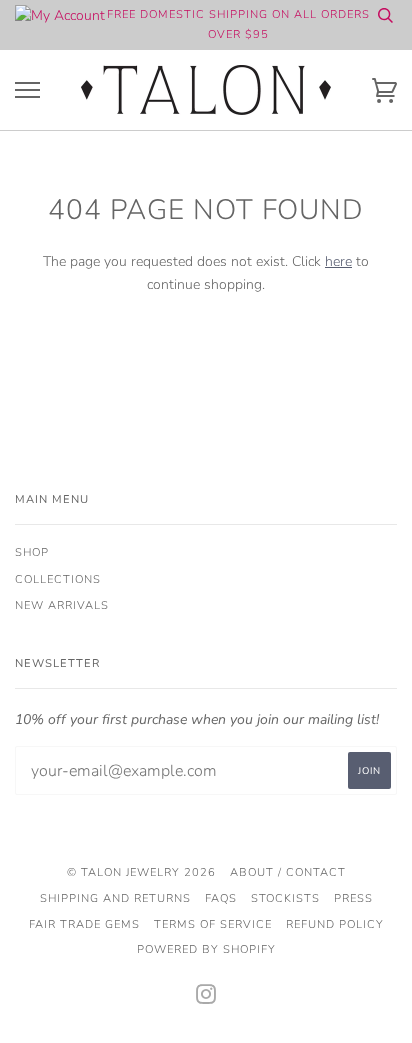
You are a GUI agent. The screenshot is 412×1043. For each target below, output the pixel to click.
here (338, 261)
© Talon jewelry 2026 (141, 872)
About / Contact (288, 872)
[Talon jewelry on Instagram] (206, 998)
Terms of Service (213, 924)
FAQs (221, 898)
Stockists (285, 898)
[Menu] (27, 90)
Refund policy (335, 924)
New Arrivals (62, 605)
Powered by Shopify (206, 949)
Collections (58, 579)
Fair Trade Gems (84, 924)
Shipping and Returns (115, 898)
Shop (32, 552)
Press (353, 898)
